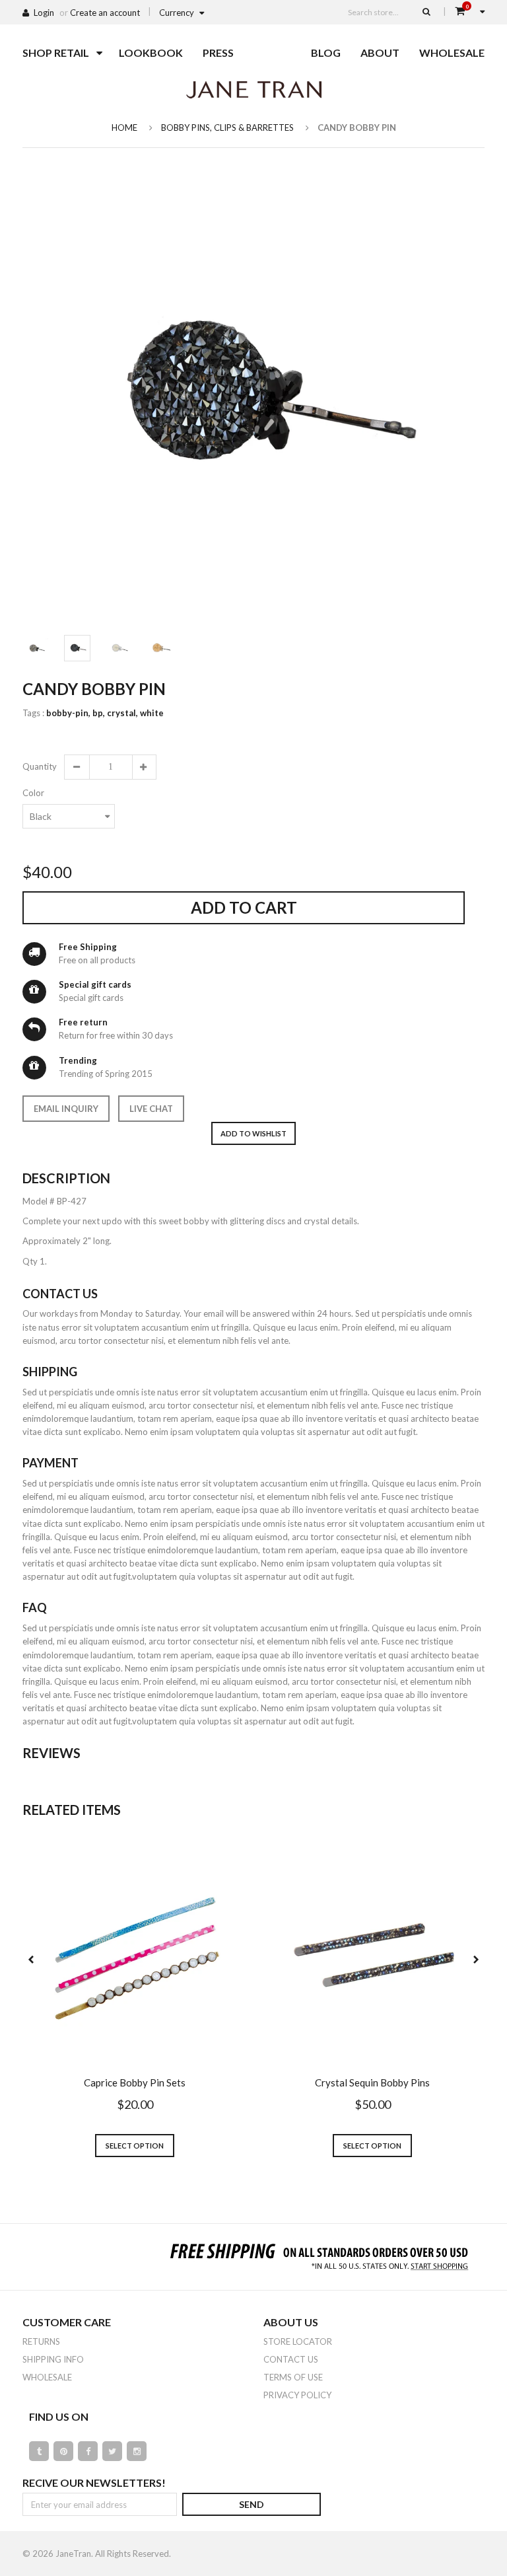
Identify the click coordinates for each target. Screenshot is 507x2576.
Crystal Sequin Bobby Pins (372, 2082)
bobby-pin (68, 713)
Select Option (135, 2146)
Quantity (39, 766)
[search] (426, 11)
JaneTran (73, 2554)
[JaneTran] (253, 89)
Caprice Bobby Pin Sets (135, 2082)
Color (33, 793)
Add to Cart (244, 907)
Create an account (105, 13)
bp (99, 713)
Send (252, 2504)
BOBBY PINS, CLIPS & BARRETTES (227, 128)
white (152, 713)
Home (124, 128)
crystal (122, 713)
